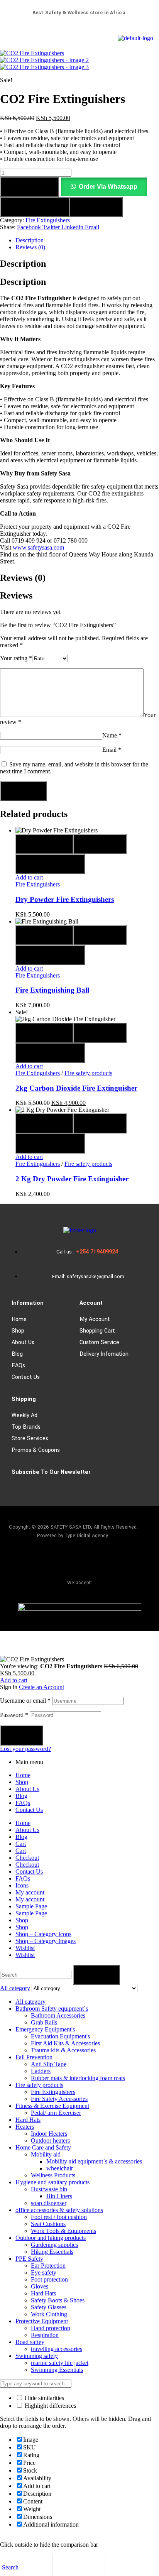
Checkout (27, 1858)
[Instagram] (79, 1559)
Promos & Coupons (36, 1450)
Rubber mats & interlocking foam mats (78, 2078)
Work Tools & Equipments (63, 2231)
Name (112, 735)
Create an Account (41, 1687)
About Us (23, 1342)
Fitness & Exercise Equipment (52, 2106)
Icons (22, 1885)
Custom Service (99, 1342)
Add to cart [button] (29, 877)
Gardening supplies (54, 2245)
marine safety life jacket (60, 2363)
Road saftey (30, 2342)
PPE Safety (29, 2259)
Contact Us (26, 1377)
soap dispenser (49, 2203)
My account (95, 1319)
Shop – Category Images (46, 1941)
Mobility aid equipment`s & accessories (94, 2161)
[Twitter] (102, 1559)
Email (112, 750)
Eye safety (44, 2272)
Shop (18, 1331)
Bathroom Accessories (58, 2015)
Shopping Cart (97, 1331)
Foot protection (49, 2279)
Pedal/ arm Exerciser (56, 2113)
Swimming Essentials (57, 2370)
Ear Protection (48, 2266)
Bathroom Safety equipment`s (52, 2009)
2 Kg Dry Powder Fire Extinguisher (72, 1179)
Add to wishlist (35, 207)
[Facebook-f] (57, 1559)
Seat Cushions (48, 2224)
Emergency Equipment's (45, 2029)
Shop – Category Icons (43, 1934)
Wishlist (25, 1948)
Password (14, 1715)
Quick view (44, 844)
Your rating (16, 658)
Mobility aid (46, 2154)
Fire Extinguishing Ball (52, 990)
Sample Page (31, 1906)
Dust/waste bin (49, 2189)
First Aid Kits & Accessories (65, 2043)
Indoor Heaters (49, 2134)
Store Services (30, 1439)
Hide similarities (44, 2398)
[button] (104, 187)
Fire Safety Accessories (59, 2099)
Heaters (25, 2127)
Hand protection (51, 2328)
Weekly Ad (25, 1415)
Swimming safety (37, 2356)
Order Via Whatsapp (108, 187)
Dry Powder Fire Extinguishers (65, 899)
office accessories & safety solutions (59, 2210)
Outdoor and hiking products (51, 2238)
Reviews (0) (30, 247)
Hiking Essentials (52, 2252)
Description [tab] (23, 264)
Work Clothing (49, 2314)
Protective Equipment (42, 2321)
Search (96, 1975)
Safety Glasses (49, 2307)
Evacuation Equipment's (60, 2036)
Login (22, 1735)
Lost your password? (25, 1749)
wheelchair (60, 2168)
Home (19, 1319)
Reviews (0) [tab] (23, 578)
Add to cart (29, 187)
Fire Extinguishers (48, 220)
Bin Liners (59, 2196)
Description (30, 240)
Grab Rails (44, 2022)
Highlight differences (50, 2406)
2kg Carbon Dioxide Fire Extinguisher (76, 1088)
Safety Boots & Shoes (58, 2300)
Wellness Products (53, 2175)
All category (30, 2002)
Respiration (45, 2335)
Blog (17, 1354)
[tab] (87, 240)
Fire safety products (88, 1073)
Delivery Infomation (104, 1354)
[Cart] (111, 2567)
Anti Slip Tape (49, 2064)
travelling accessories (57, 2349)
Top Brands (26, 1427)
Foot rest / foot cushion (59, 2217)
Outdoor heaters (50, 2140)
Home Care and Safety (43, 2147)
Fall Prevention (34, 2057)
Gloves (40, 2286)
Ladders (41, 2071)
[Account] (58, 2567)
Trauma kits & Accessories (63, 2050)
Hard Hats (28, 2120)
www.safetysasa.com (38, 547)
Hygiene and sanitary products (52, 2182)
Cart (21, 1844)
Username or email (25, 1701)
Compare (96, 207)
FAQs (18, 1366)
